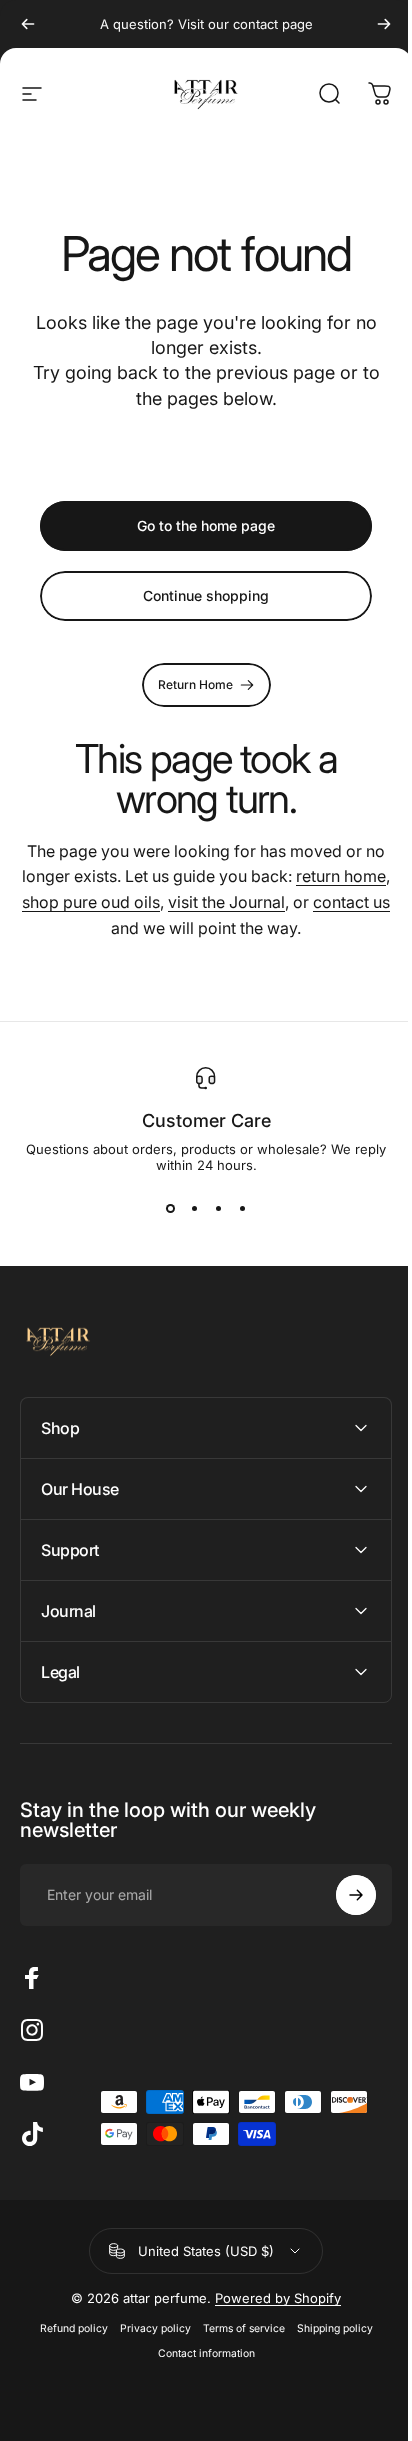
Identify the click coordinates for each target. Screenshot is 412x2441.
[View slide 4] (242, 1209)
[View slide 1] (170, 1209)
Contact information (198, 2353)
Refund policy (66, 2328)
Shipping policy (327, 2328)
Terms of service (236, 2328)
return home (341, 876)
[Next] (384, 24)
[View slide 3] (218, 1209)
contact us (351, 902)
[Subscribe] (341, 1895)
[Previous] (28, 24)
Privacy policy (147, 2328)
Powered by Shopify (271, 2298)
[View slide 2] (194, 1209)
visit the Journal (226, 902)
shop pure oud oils (91, 902)
